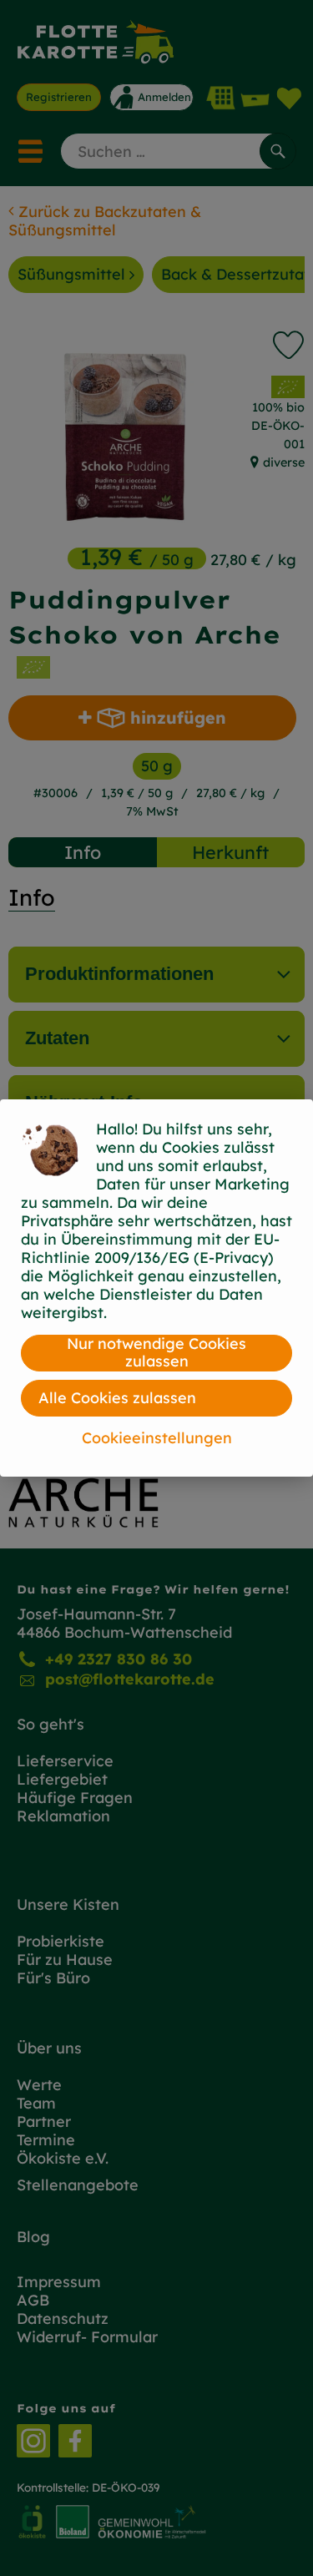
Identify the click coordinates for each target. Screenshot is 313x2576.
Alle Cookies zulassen (117, 1398)
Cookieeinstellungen (157, 1438)
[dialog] (156, 1288)
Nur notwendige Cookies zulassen (156, 1353)
